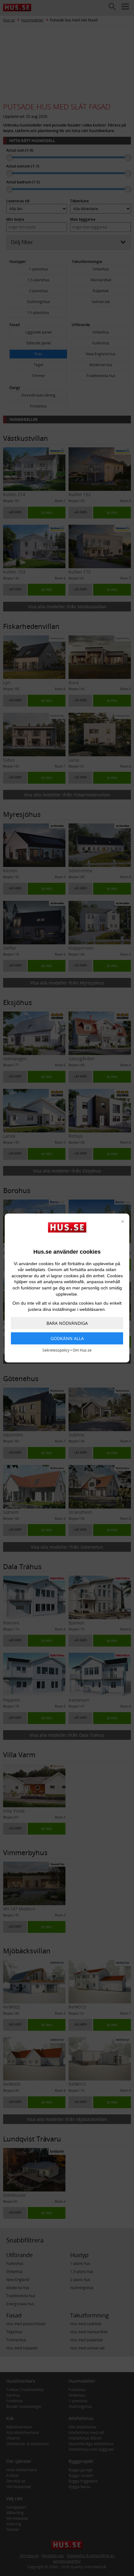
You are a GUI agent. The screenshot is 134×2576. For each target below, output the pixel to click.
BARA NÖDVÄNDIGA (67, 1323)
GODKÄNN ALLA (67, 1338)
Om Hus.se (82, 1350)
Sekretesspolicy (56, 1350)
